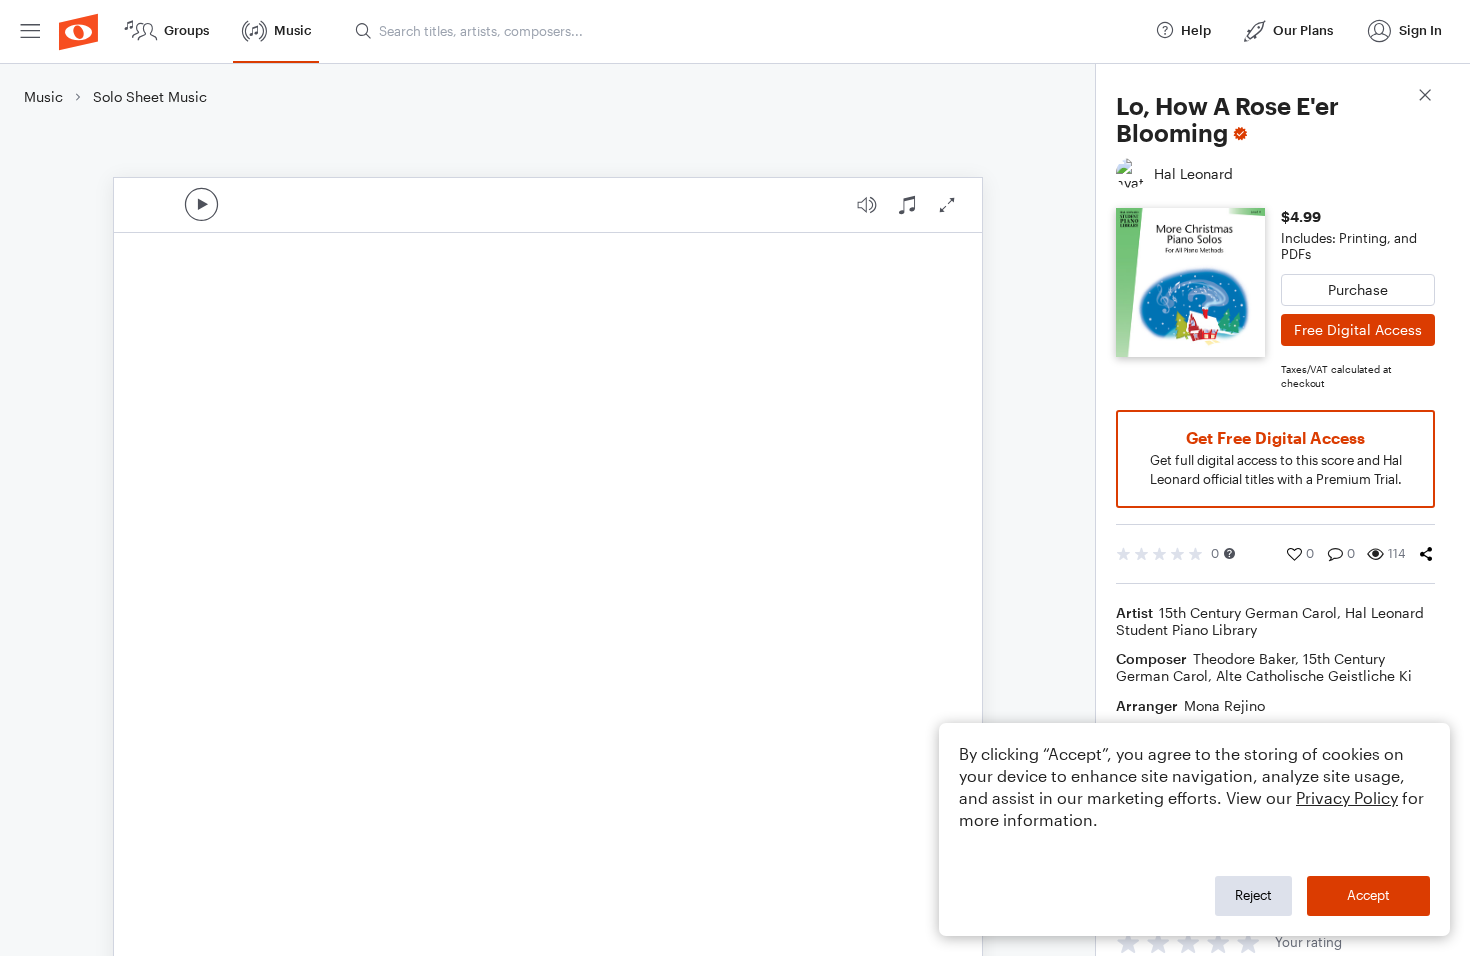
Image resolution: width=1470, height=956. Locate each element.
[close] (1425, 97)
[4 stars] (1218, 942)
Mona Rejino (1224, 705)
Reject (1253, 895)
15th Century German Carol (1248, 612)
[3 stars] (1188, 942)
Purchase (1358, 289)
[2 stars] (1158, 942)
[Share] (1426, 554)
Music (43, 96)
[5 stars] (1248, 942)
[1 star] (1128, 942)
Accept (1368, 895)
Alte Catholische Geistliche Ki (1314, 675)
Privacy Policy (1347, 797)
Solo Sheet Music (150, 96)
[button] (1229, 553)
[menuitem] (30, 31)
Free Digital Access (1358, 329)
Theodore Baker (1244, 658)
